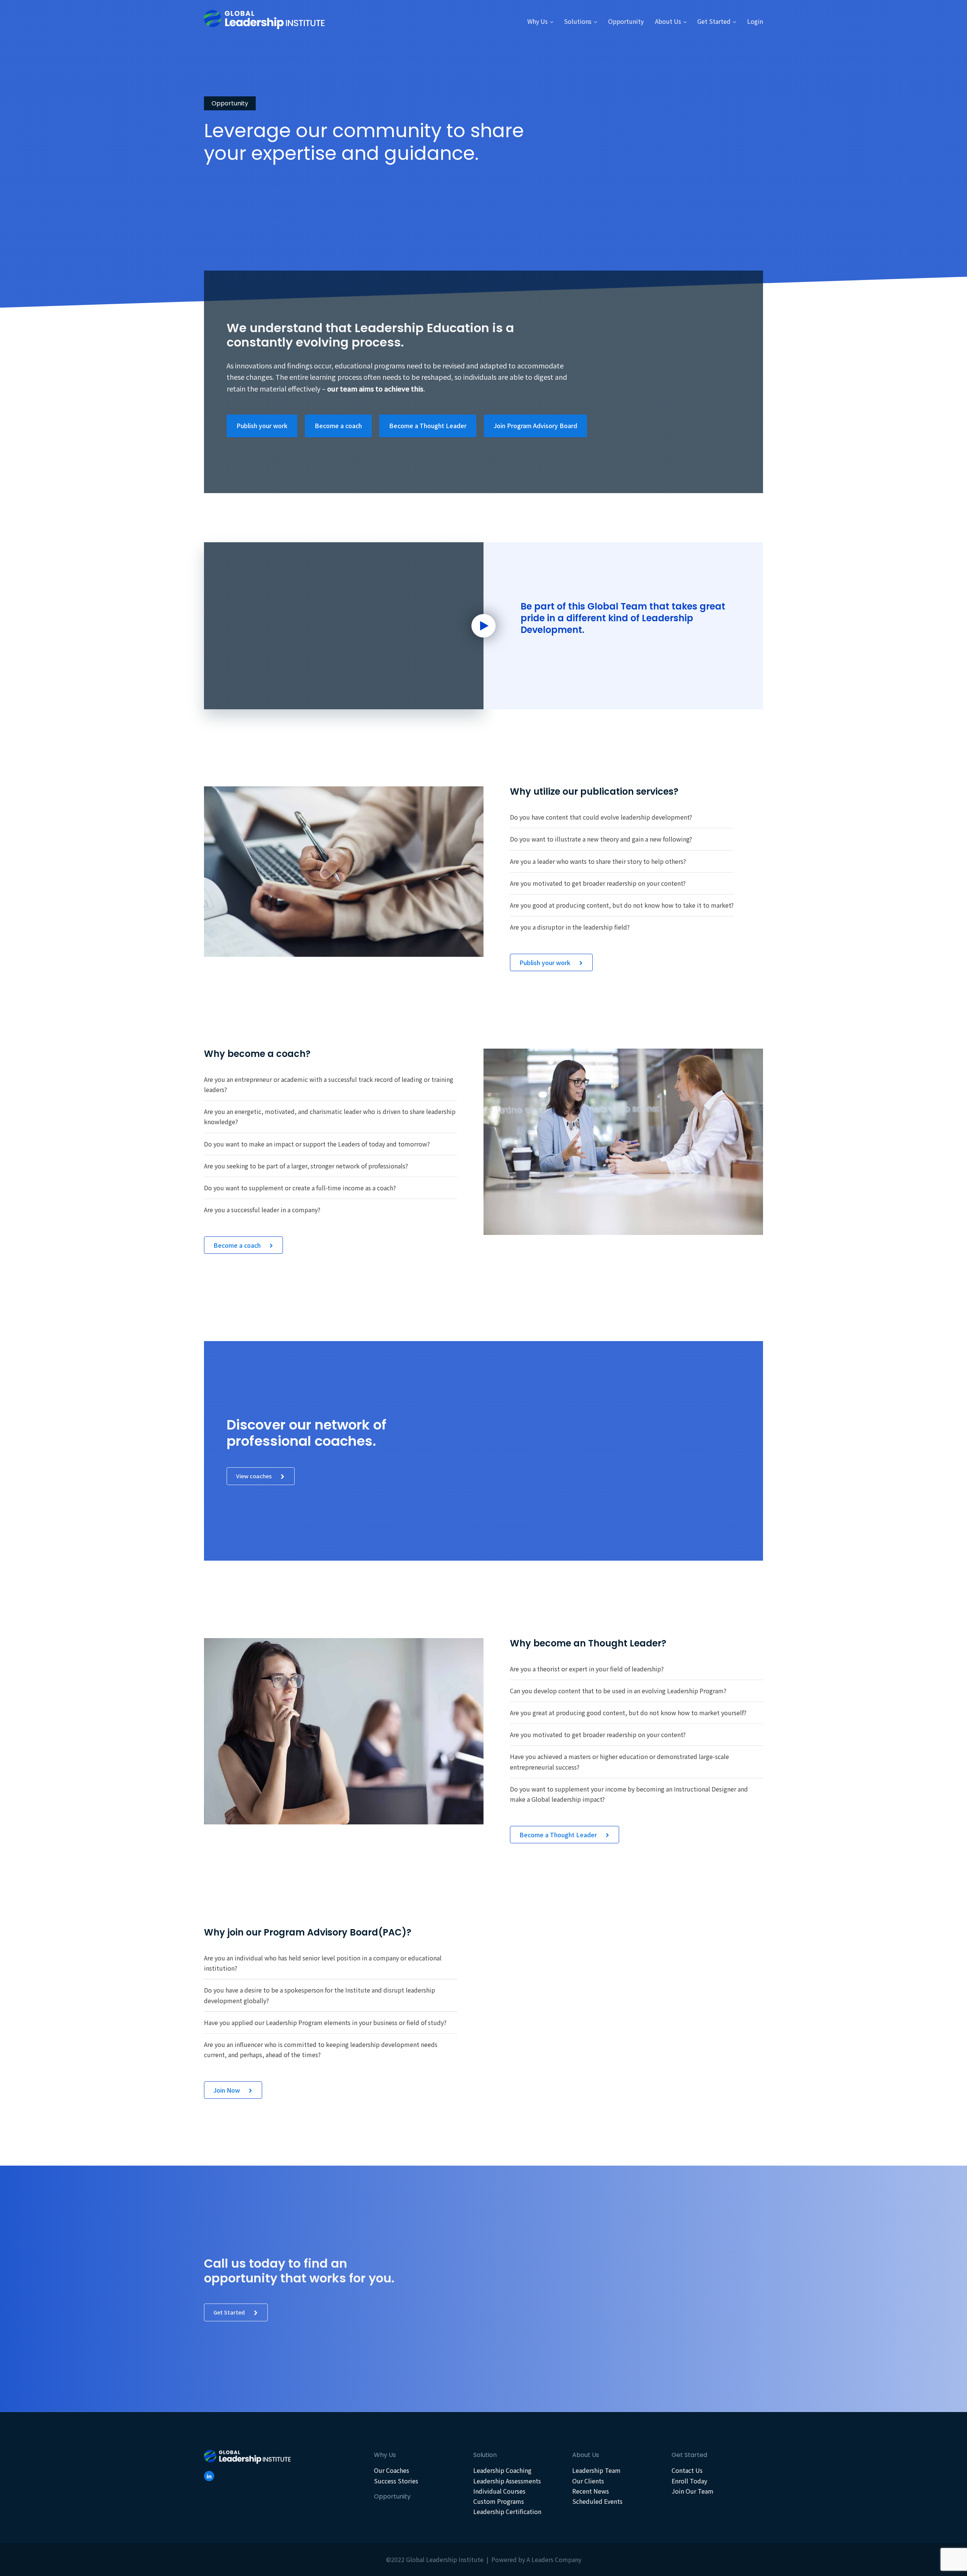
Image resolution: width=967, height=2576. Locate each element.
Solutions (578, 21)
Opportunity (626, 21)
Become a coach (338, 425)
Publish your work (262, 425)
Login (755, 21)
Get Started (714, 21)
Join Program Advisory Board (535, 425)
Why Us (538, 21)
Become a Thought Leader (428, 425)
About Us (668, 21)
